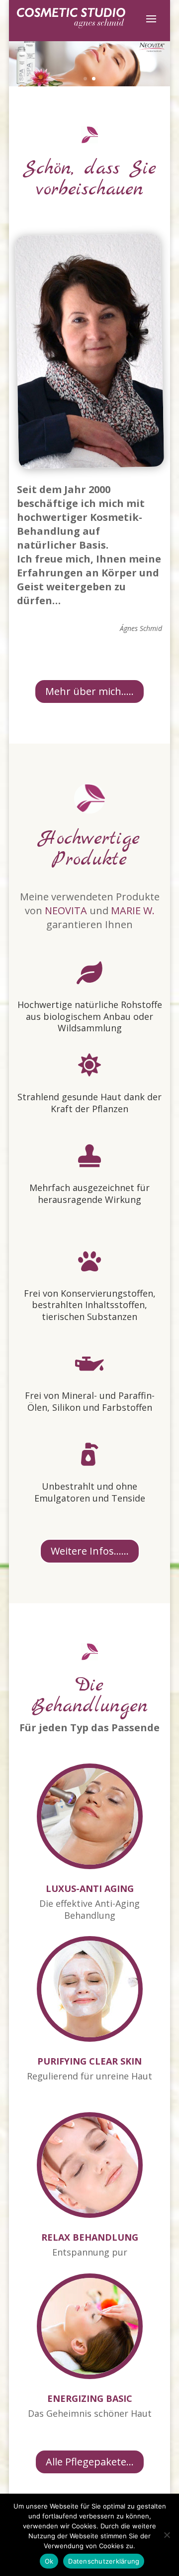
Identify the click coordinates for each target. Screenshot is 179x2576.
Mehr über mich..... (89, 691)
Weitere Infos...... (90, 1551)
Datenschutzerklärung (104, 2561)
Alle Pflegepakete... (90, 2462)
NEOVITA (66, 911)
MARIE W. (133, 911)
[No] (167, 2535)
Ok (49, 2561)
